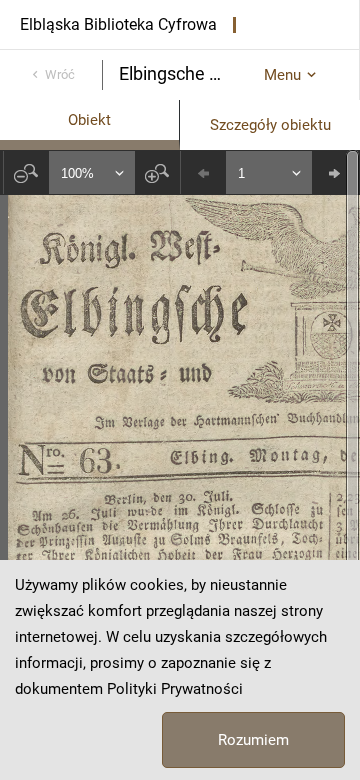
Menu (282, 75)
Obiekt (89, 120)
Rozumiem (253, 740)
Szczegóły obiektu (270, 125)
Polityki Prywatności (175, 689)
